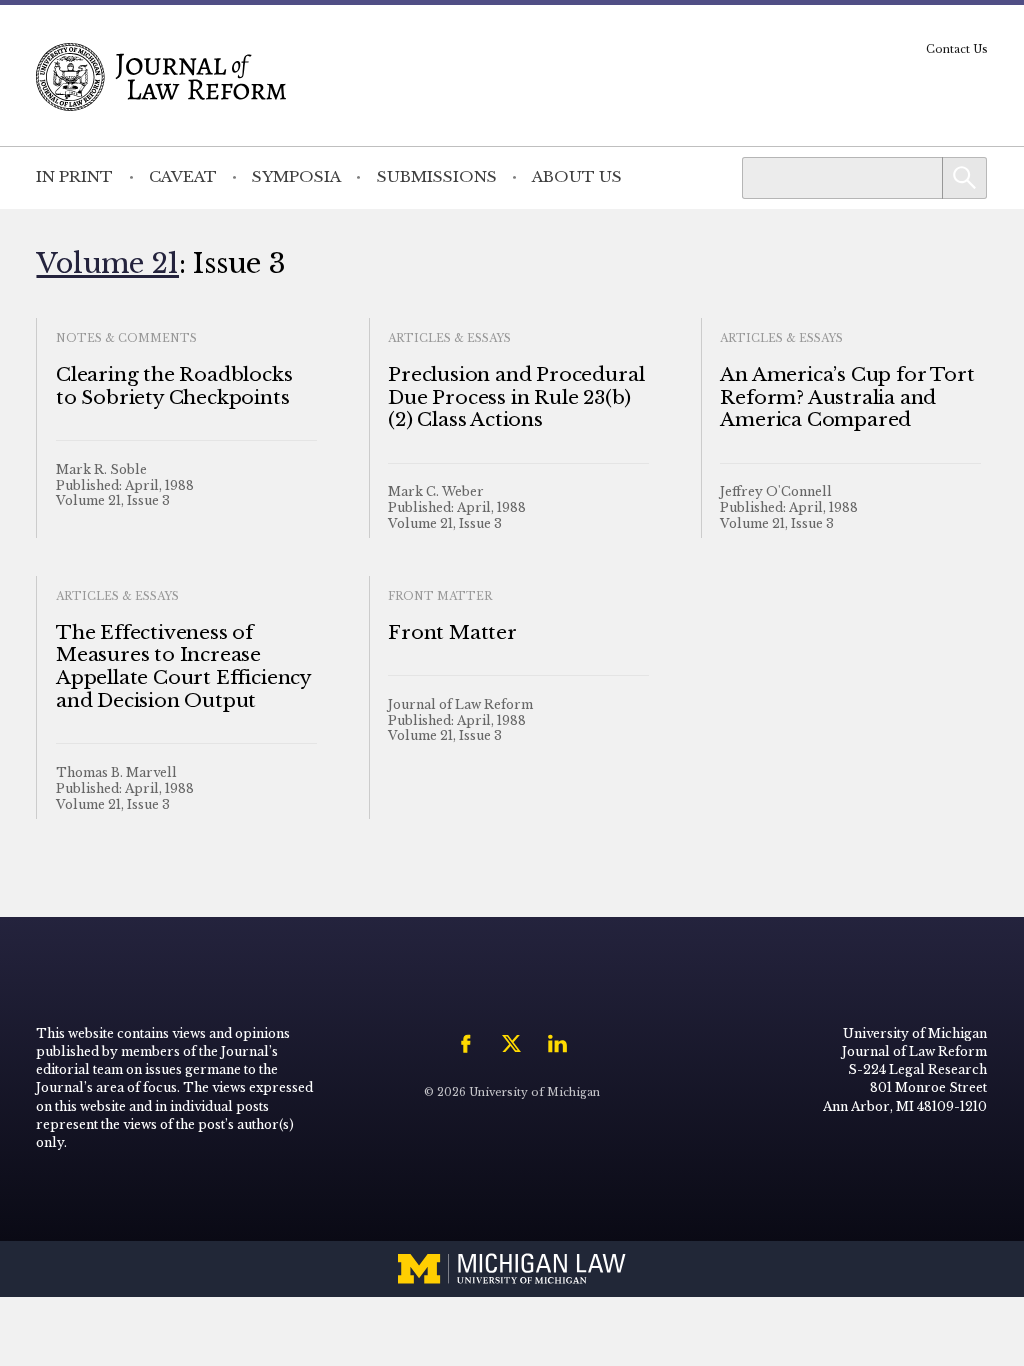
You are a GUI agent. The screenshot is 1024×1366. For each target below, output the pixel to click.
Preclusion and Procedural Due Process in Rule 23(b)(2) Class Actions (516, 397)
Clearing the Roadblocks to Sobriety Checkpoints (174, 386)
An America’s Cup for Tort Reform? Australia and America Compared (847, 397)
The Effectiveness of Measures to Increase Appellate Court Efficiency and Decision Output (183, 666)
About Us (577, 176)
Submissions (437, 176)
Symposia (296, 176)
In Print (74, 176)
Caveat (183, 176)
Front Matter (452, 632)
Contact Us (957, 49)
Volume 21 (107, 263)
